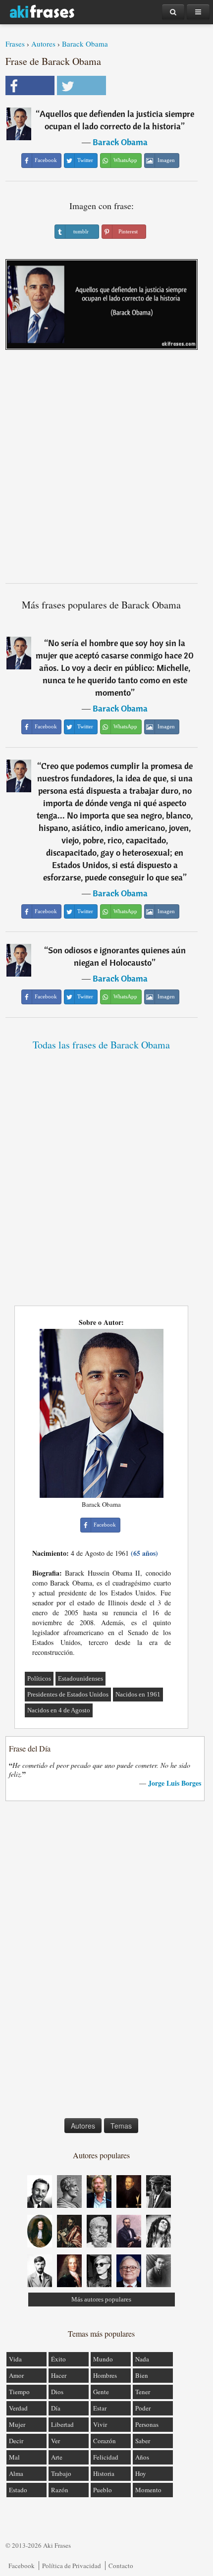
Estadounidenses (80, 1678)
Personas (147, 2424)
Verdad (18, 2408)
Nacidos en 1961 (138, 1694)
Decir (16, 2441)
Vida (15, 2359)
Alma (16, 2473)
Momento (148, 2490)
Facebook (22, 2566)
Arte (57, 2457)
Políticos (39, 1678)
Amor (16, 2375)
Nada (142, 2359)
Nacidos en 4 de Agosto (59, 1710)
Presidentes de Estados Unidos (68, 1694)
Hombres (105, 2375)
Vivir (100, 2424)
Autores (43, 44)
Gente (101, 2392)
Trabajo (61, 2473)
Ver (55, 2441)
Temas (121, 2126)
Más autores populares (101, 2299)
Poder (143, 2408)
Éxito (58, 2359)
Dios (57, 2392)
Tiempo (19, 2392)
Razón (60, 2490)
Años (142, 2457)
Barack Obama (85, 44)
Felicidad (106, 2457)
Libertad (62, 2424)
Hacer (59, 2375)
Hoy (141, 2473)
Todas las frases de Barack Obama (101, 1045)
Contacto (121, 2566)
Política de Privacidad (72, 2566)
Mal (14, 2457)
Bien (142, 2375)
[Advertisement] (106, 470)
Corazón (105, 2441)
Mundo (103, 2359)
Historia (104, 2473)
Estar (100, 2408)
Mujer (17, 2424)
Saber (143, 2441)
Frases (15, 44)
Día (56, 2408)
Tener (143, 2392)
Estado (18, 2490)
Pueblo (103, 2490)
